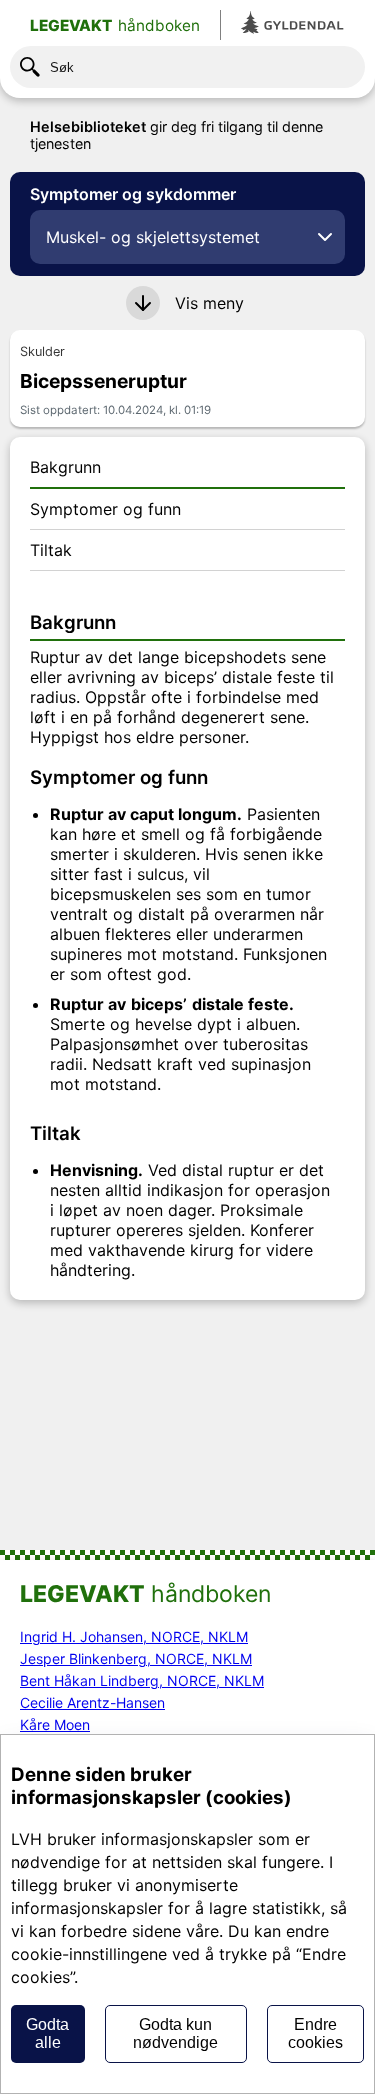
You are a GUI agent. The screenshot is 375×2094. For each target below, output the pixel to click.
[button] (187, 303)
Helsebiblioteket (88, 126)
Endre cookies (315, 2033)
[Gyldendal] (293, 25)
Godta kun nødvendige (175, 2033)
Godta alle (47, 2033)
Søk (62, 67)
